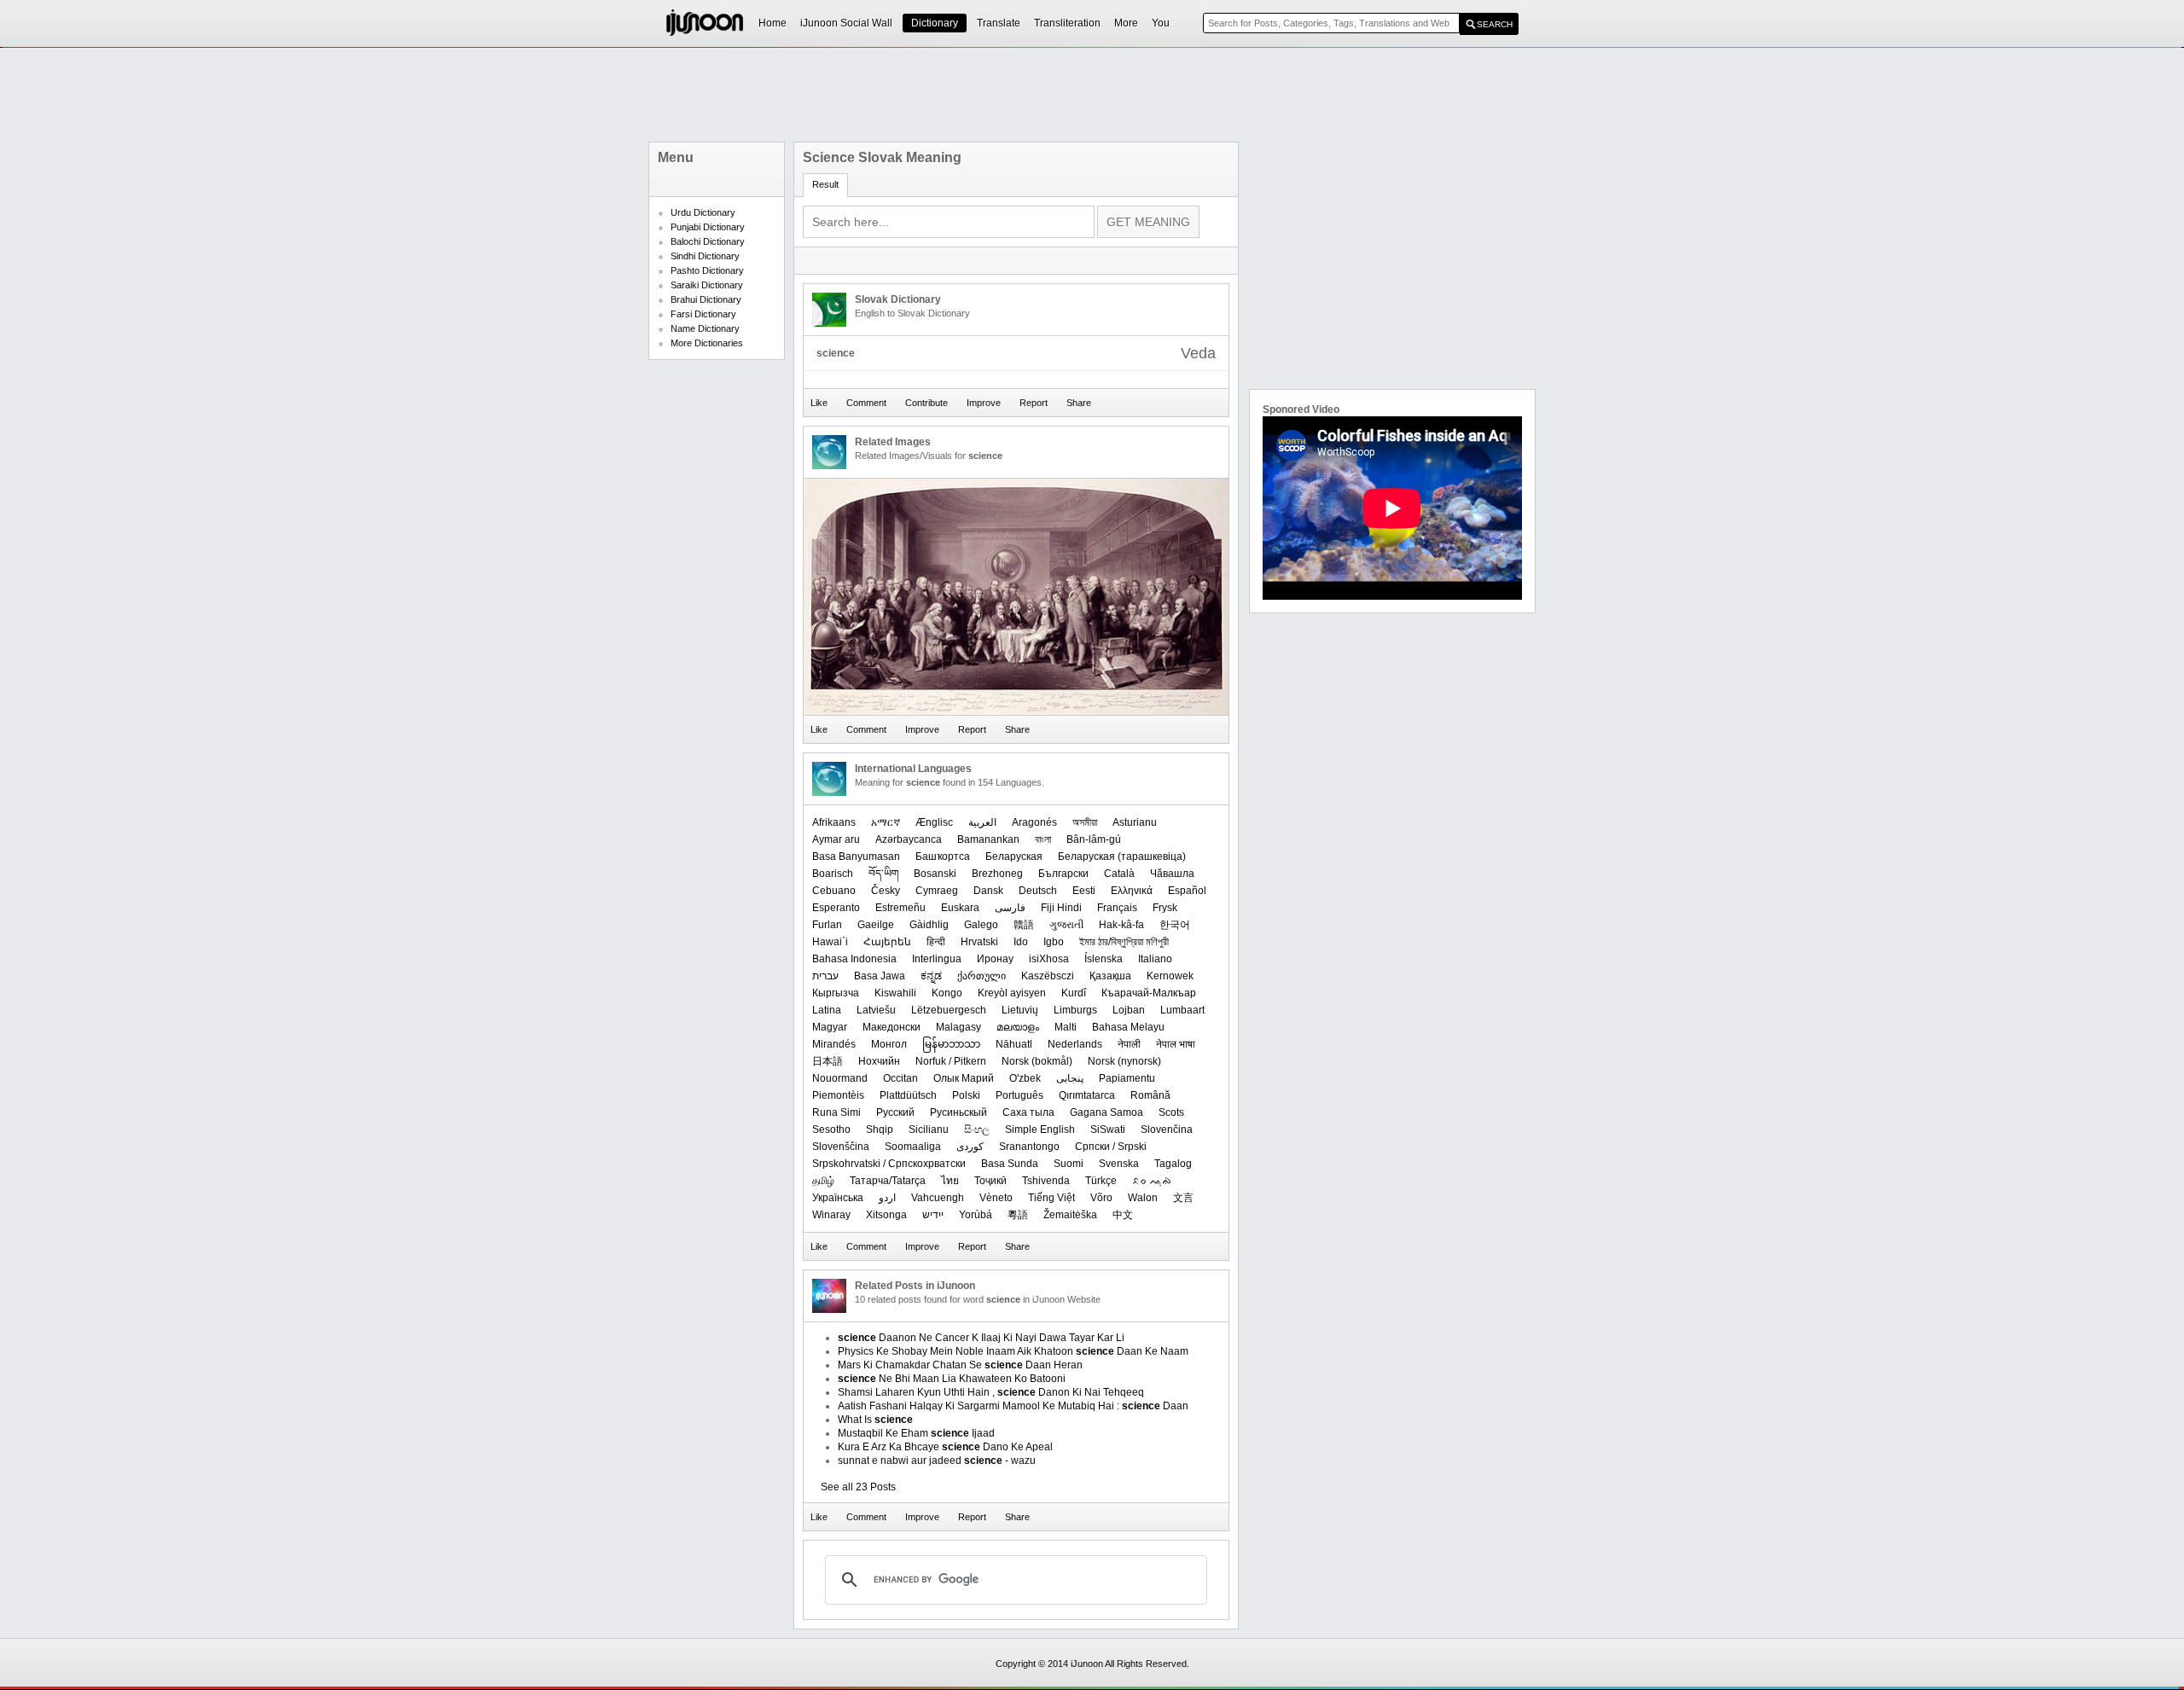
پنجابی (1070, 1078)
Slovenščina (841, 1147)
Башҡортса (943, 857)
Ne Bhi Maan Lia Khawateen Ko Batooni (952, 1379)
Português (1019, 1095)
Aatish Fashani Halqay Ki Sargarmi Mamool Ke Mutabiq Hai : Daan (1013, 1406)
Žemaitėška (1070, 1215)
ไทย (950, 1181)
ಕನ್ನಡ (931, 976)
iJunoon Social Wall (846, 23)
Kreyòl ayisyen (1012, 993)
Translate (999, 23)
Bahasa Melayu (1128, 1027)
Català (1119, 874)
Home (773, 23)
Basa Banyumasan (856, 857)
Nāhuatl (1014, 1044)
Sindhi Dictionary (705, 256)
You (1161, 23)
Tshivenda (1046, 1181)
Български (1063, 874)
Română (1150, 1095)
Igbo (1054, 942)
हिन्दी (936, 942)
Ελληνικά (1132, 891)
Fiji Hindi (1061, 908)
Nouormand (840, 1078)
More (1126, 23)
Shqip (880, 1130)
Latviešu (876, 1010)
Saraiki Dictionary (707, 285)
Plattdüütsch (908, 1095)
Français (1117, 908)
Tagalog (1173, 1164)
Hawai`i (830, 942)
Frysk (1165, 908)
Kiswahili (895, 993)
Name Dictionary (705, 328)
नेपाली (1129, 1044)
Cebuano (834, 891)
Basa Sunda (1010, 1164)
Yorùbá (976, 1215)
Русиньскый (958, 1112)
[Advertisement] (1092, 95)
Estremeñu (900, 908)
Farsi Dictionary (703, 314)
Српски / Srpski (1111, 1147)
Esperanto (836, 908)
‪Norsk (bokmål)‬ (1037, 1061)
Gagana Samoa (1107, 1112)
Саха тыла (1028, 1112)
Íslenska (1104, 959)
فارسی (1010, 908)
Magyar (830, 1027)
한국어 (1175, 925)
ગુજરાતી (1066, 925)
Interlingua (937, 959)
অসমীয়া (1085, 822)
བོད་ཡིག (883, 874)
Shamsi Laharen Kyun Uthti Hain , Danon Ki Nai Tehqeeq (991, 1392)
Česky (886, 891)
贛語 (1024, 925)
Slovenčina (1167, 1130)
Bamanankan (988, 839)
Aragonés (1034, 822)
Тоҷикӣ (990, 1181)
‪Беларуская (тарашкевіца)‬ (1122, 857)
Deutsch (1038, 891)
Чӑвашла (1172, 874)
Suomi (1069, 1164)
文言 (1183, 1198)
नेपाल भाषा (1176, 1044)
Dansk (988, 891)
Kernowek (1170, 976)
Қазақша (1110, 976)
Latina (827, 1010)
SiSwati (1108, 1130)
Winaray (831, 1215)
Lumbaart (1182, 1010)
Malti (1066, 1027)
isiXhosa (1049, 959)
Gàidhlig (929, 925)
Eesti (1084, 891)
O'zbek (1025, 1078)
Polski (966, 1095)
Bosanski (935, 874)
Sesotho (831, 1130)
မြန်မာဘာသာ (951, 1044)
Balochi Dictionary (708, 241)
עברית (825, 976)
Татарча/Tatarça (888, 1181)
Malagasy (958, 1027)
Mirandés (834, 1044)
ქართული (982, 976)
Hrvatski (979, 942)
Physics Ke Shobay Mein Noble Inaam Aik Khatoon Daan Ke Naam (1013, 1351)
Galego (981, 925)
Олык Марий (964, 1078)
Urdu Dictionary (703, 212)
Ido (1021, 942)
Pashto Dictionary (707, 270)
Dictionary (935, 23)
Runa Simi (836, 1112)
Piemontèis (838, 1095)
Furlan (827, 925)
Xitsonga (886, 1215)
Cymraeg (937, 891)
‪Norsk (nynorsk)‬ (1124, 1061)
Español (1187, 891)
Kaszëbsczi (1048, 976)
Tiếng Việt (1051, 1198)
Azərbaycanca (909, 839)
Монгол (889, 1044)
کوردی (970, 1147)
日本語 (828, 1061)
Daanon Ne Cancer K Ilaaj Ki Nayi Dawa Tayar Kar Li (981, 1338)
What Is (875, 1420)
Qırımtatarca (1087, 1095)
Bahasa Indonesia (854, 959)
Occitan (900, 1078)
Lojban (1129, 1010)
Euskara (960, 908)
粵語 (1018, 1215)
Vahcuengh (938, 1198)
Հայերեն (887, 942)
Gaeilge (876, 925)
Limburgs (1075, 1010)
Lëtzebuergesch (949, 1010)
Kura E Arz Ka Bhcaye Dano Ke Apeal (945, 1447)
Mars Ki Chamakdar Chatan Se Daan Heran (960, 1365)
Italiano (1155, 959)
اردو (887, 1198)
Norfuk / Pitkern (951, 1061)
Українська (838, 1198)
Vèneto (996, 1198)
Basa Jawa (880, 976)
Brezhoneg (997, 874)
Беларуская (1014, 857)
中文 (1123, 1215)
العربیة (982, 822)
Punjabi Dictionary (708, 227)
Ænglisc (934, 822)
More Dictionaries (707, 343)
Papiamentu (1127, 1078)
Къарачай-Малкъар (1149, 993)
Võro (1101, 1198)
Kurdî (1074, 993)
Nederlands (1075, 1044)
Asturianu (1135, 822)
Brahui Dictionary (706, 299)
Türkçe (1101, 1181)
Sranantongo (1029, 1147)
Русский (895, 1112)
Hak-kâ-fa (1121, 925)
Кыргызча (836, 993)
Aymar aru (836, 839)
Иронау (995, 959)
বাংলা (1043, 839)
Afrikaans (834, 822)
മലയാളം (1018, 1027)
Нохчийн (879, 1061)
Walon (1143, 1198)
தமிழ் (823, 1181)
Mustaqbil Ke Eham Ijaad (916, 1433)
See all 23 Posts (858, 1487)
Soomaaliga (913, 1147)
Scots (1171, 1112)
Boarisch (833, 874)
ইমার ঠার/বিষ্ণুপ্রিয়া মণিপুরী (1124, 942)
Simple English (1040, 1130)
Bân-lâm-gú (1094, 839)
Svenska (1119, 1164)
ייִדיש (933, 1215)
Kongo (947, 993)
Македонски (892, 1027)
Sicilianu (929, 1130)
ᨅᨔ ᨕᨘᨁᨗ (1152, 1181)
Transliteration (1067, 23)
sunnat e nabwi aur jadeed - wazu (937, 1461)
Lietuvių (1020, 1010)
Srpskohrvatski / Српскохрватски (889, 1164)
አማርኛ (886, 822)
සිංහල (977, 1130)
